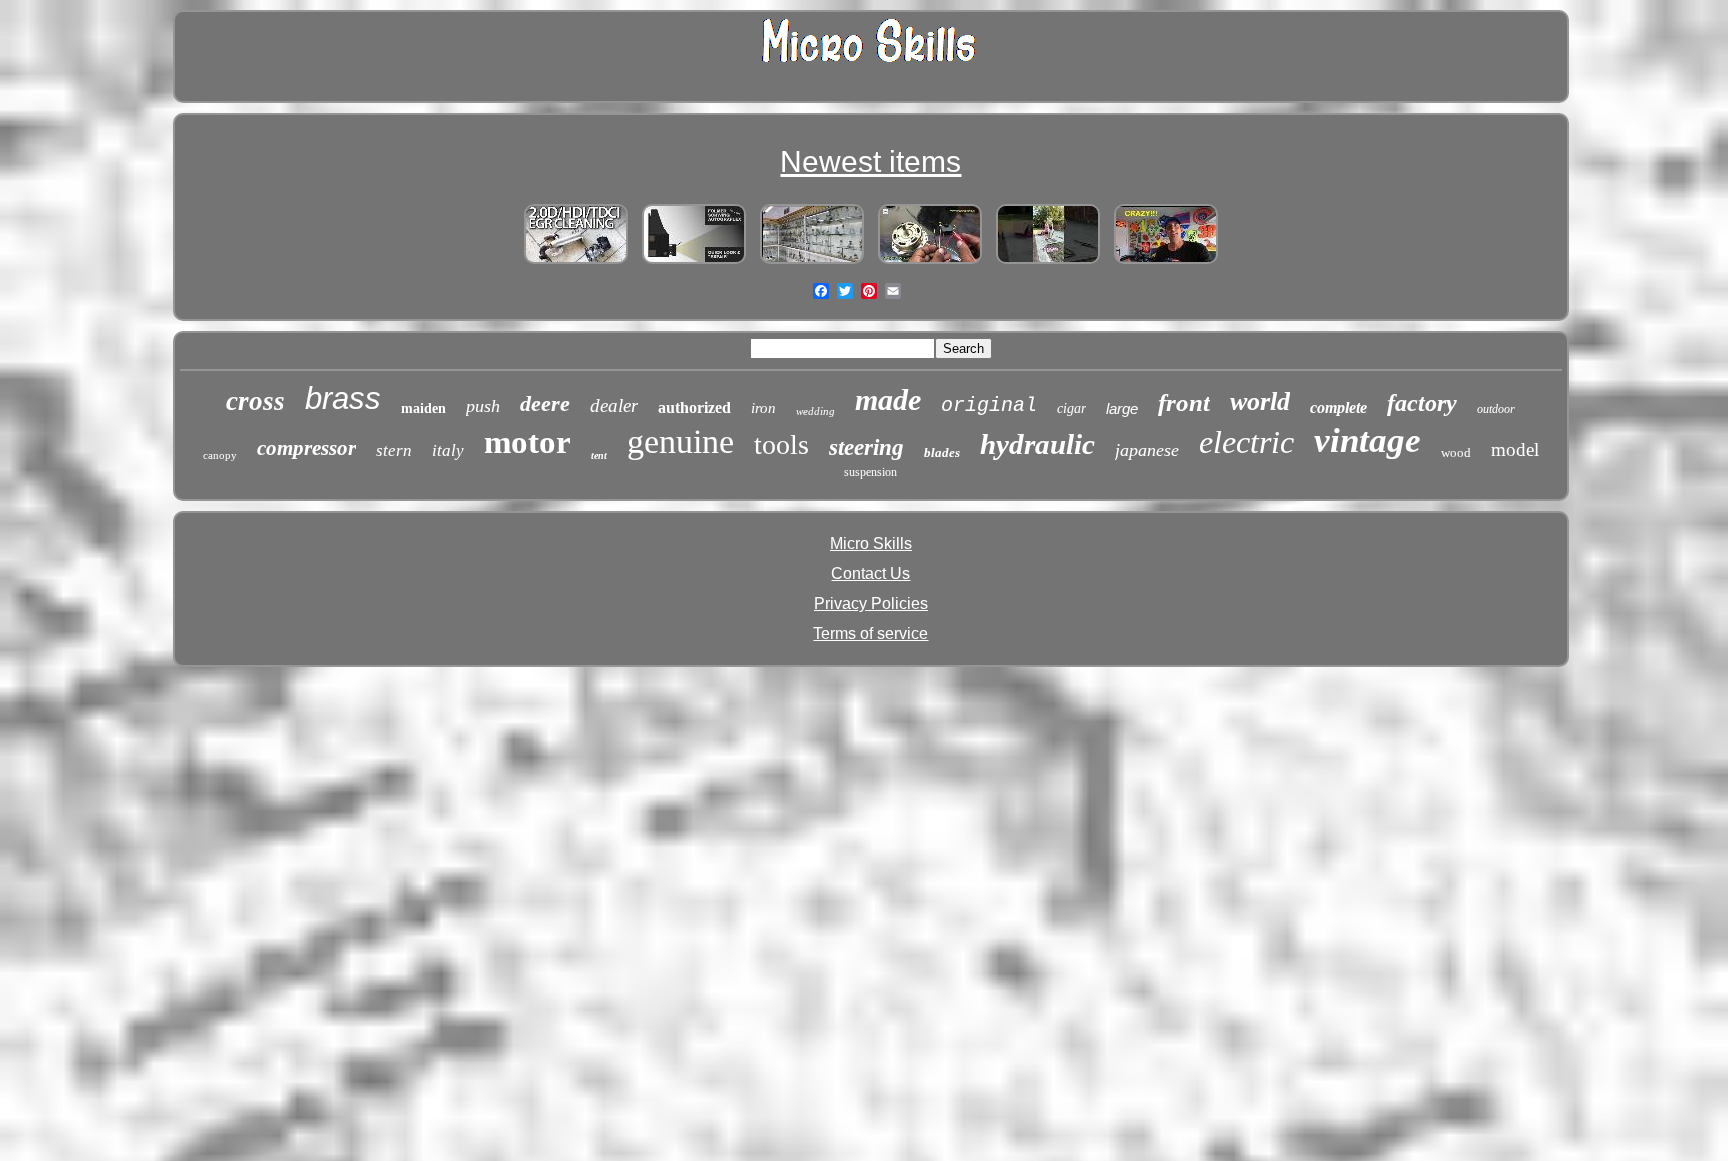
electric (1246, 442)
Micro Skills (871, 543)
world (1260, 401)
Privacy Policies (871, 603)
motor (527, 442)
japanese (1147, 450)
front (1184, 402)
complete (1338, 407)
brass (343, 398)
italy (448, 450)
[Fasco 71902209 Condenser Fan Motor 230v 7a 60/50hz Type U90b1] (930, 263)
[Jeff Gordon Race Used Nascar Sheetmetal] (1166, 263)
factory (1422, 403)
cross (255, 401)
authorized (694, 407)
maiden (423, 408)
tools (781, 444)
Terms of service (870, 633)
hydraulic (1037, 444)
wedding (815, 411)
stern (394, 450)
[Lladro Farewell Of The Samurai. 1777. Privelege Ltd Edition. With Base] (812, 263)
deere (545, 403)
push (483, 406)
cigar (1071, 408)
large (1122, 408)
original (989, 405)
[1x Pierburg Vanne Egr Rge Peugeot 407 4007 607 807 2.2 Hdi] (576, 263)
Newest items (870, 161)
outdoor (1496, 409)
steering (866, 447)
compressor (306, 448)
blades (942, 452)
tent (599, 455)
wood (1456, 452)
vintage (1367, 440)
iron (763, 408)
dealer (614, 405)
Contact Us (870, 573)
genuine (680, 441)
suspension (870, 472)
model (1515, 449)
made (888, 399)
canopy (220, 455)
